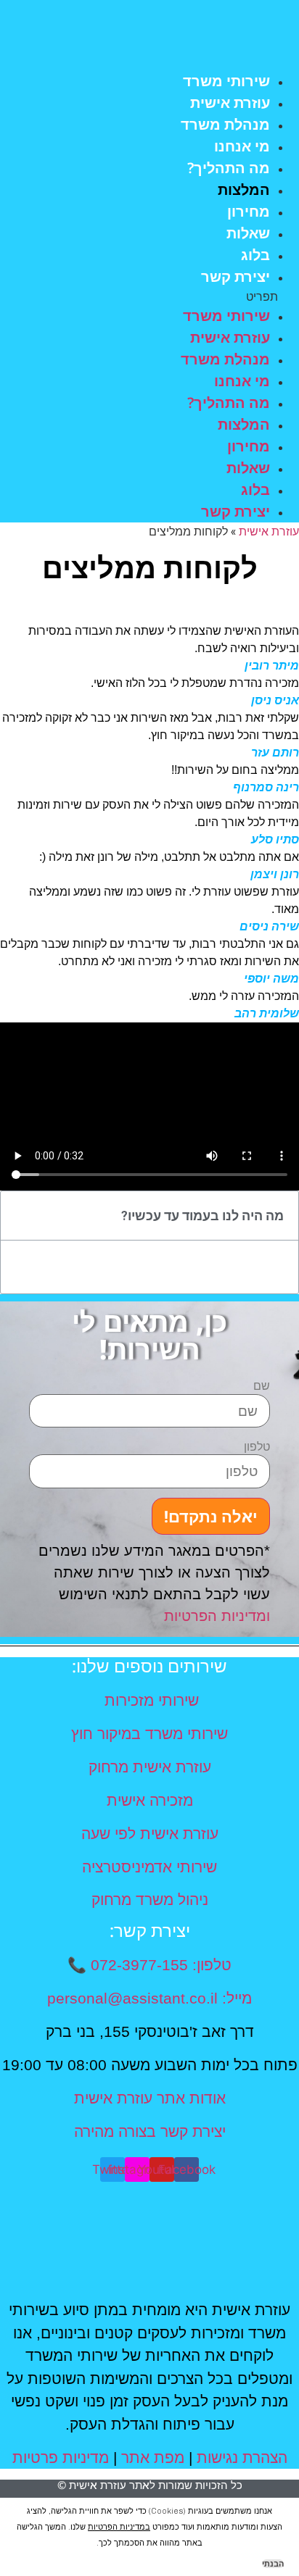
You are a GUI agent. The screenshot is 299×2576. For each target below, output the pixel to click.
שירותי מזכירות (149, 1700)
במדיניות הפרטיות (119, 2527)
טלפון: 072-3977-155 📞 (149, 1965)
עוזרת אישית (230, 103)
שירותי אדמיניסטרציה (149, 1867)
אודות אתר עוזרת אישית (150, 2098)
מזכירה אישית (150, 1800)
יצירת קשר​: (150, 1930)
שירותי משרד (226, 81)
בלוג (255, 255)
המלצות (244, 189)
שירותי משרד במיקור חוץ (149, 1734)
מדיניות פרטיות (61, 2458)
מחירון (249, 211)
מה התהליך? (229, 168)
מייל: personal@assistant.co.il (149, 1998)
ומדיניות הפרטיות (217, 1616)
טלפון (257, 1447)
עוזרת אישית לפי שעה (150, 1834)
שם (262, 1386)
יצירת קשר (235, 276)
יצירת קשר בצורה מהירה (150, 2131)
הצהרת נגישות (242, 2458)
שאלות (248, 233)
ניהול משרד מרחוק (150, 1900)
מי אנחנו (242, 146)
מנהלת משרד (225, 124)
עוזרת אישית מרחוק (150, 1767)
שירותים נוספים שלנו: (149, 1666)
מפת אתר (153, 2458)
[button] (149, 296)
